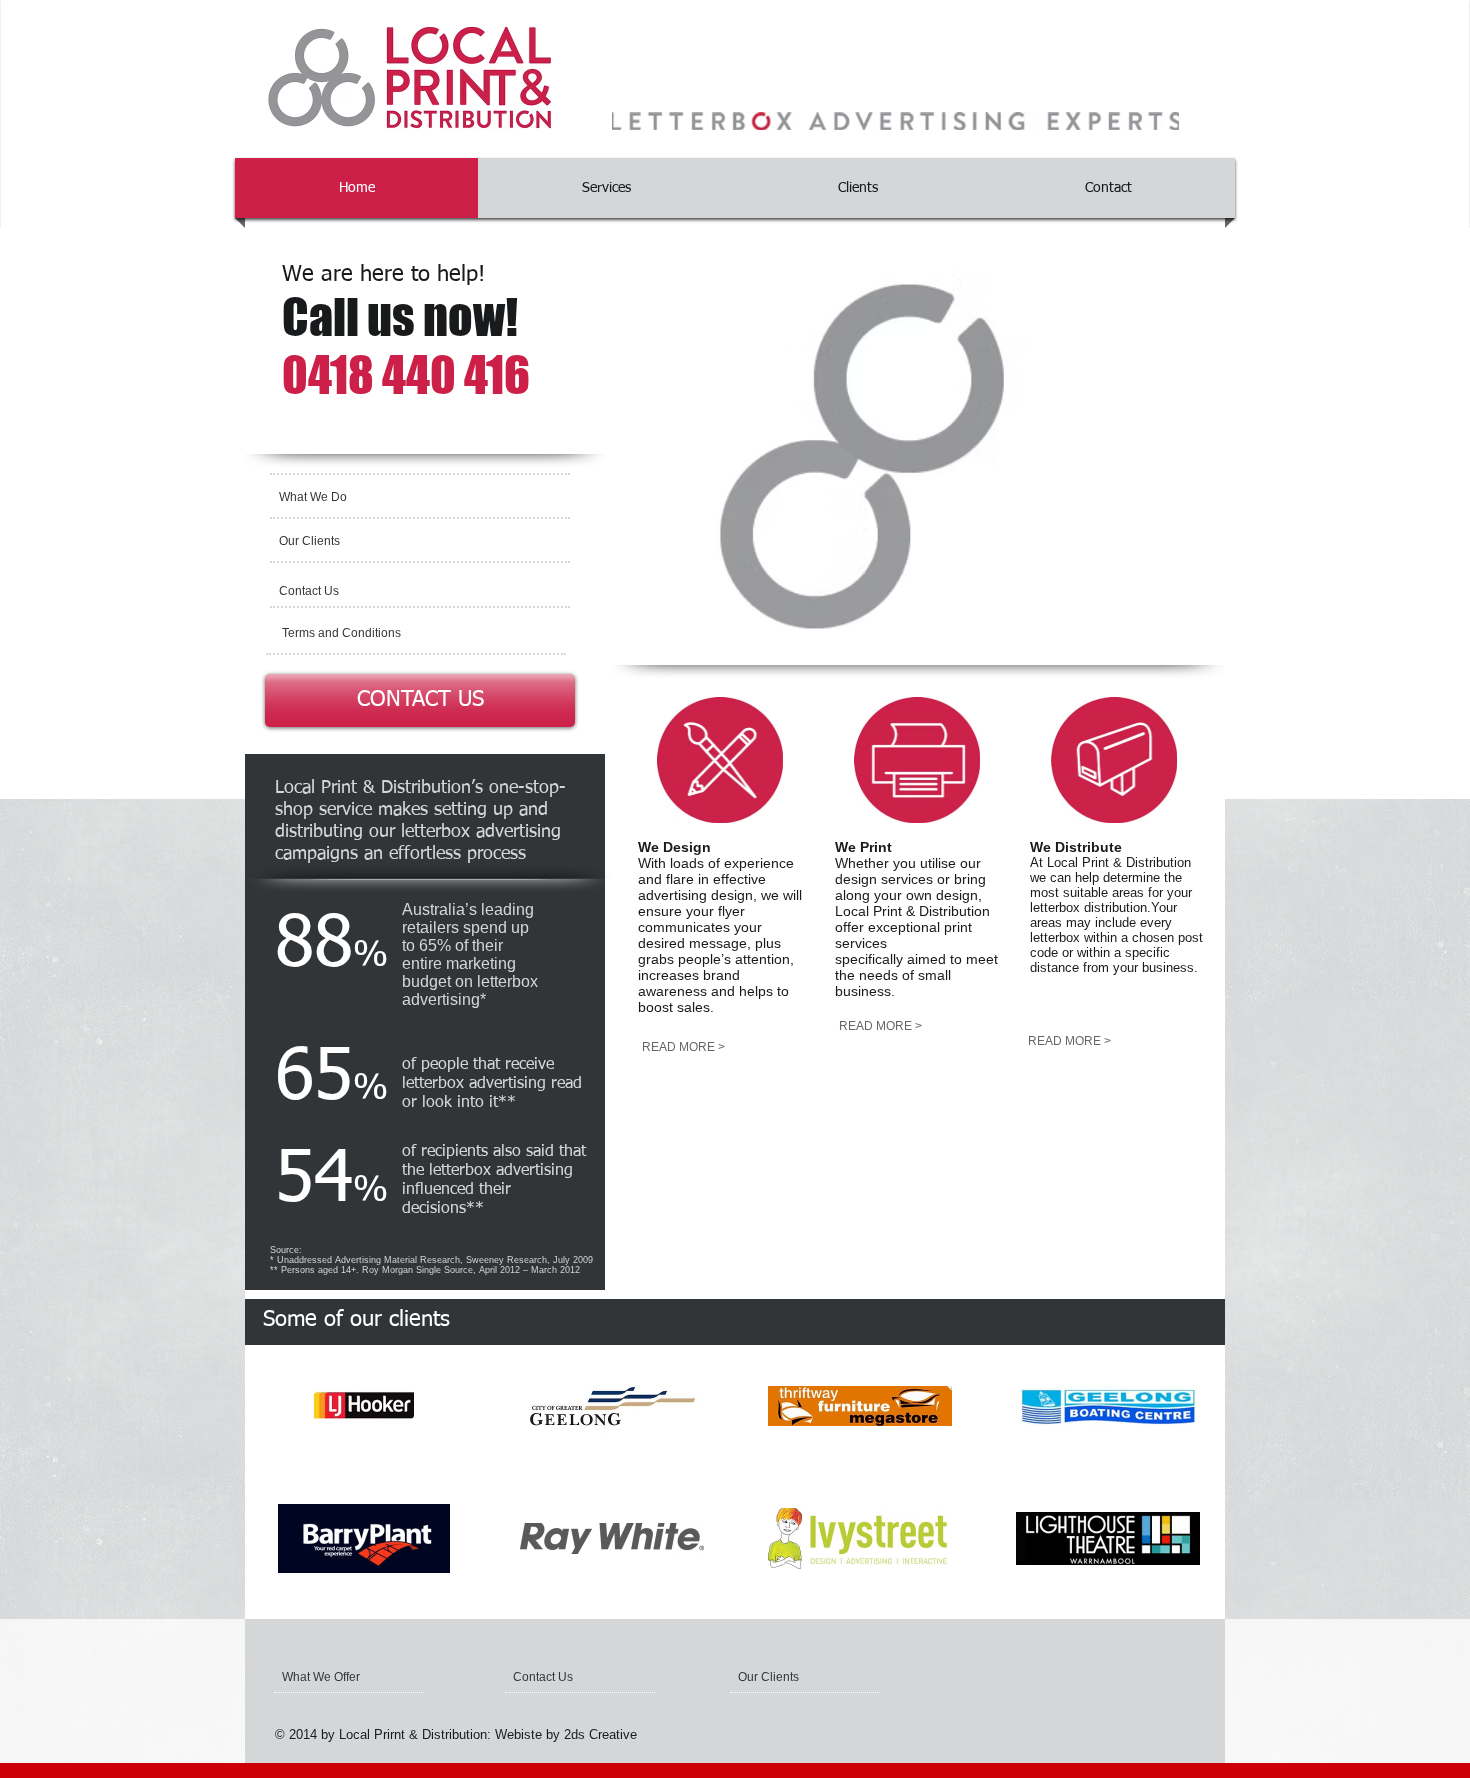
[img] (364, 1405)
